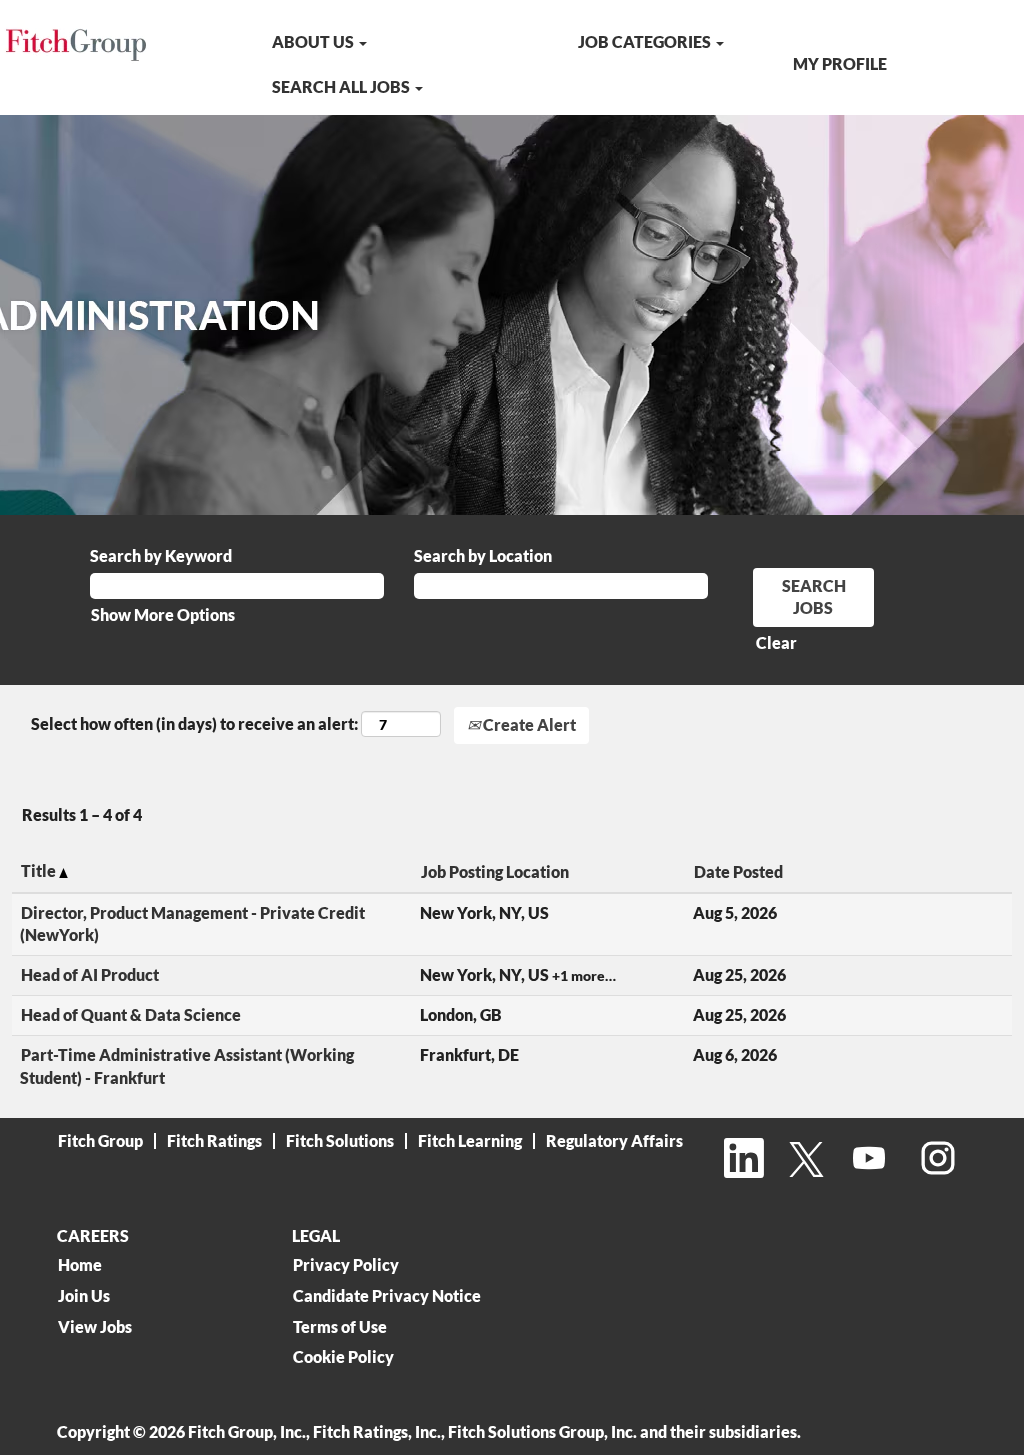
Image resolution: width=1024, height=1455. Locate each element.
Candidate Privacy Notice (387, 1296)
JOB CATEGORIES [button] (646, 41)
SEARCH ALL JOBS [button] (342, 86)
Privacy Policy (346, 1265)
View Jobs (95, 1327)
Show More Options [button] (163, 614)
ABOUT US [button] (314, 41)
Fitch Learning (470, 1140)
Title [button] (40, 870)
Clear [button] (776, 642)
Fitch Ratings (214, 1140)
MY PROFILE (840, 63)
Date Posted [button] (738, 871)
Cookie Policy (343, 1357)
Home (80, 1265)
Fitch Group (100, 1140)
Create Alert (528, 724)
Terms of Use (340, 1327)
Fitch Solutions (340, 1140)
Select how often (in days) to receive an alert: (194, 723)
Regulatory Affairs (614, 1140)
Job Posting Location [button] (495, 871)
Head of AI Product (90, 974)
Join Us (84, 1296)
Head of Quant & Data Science (131, 1014)
